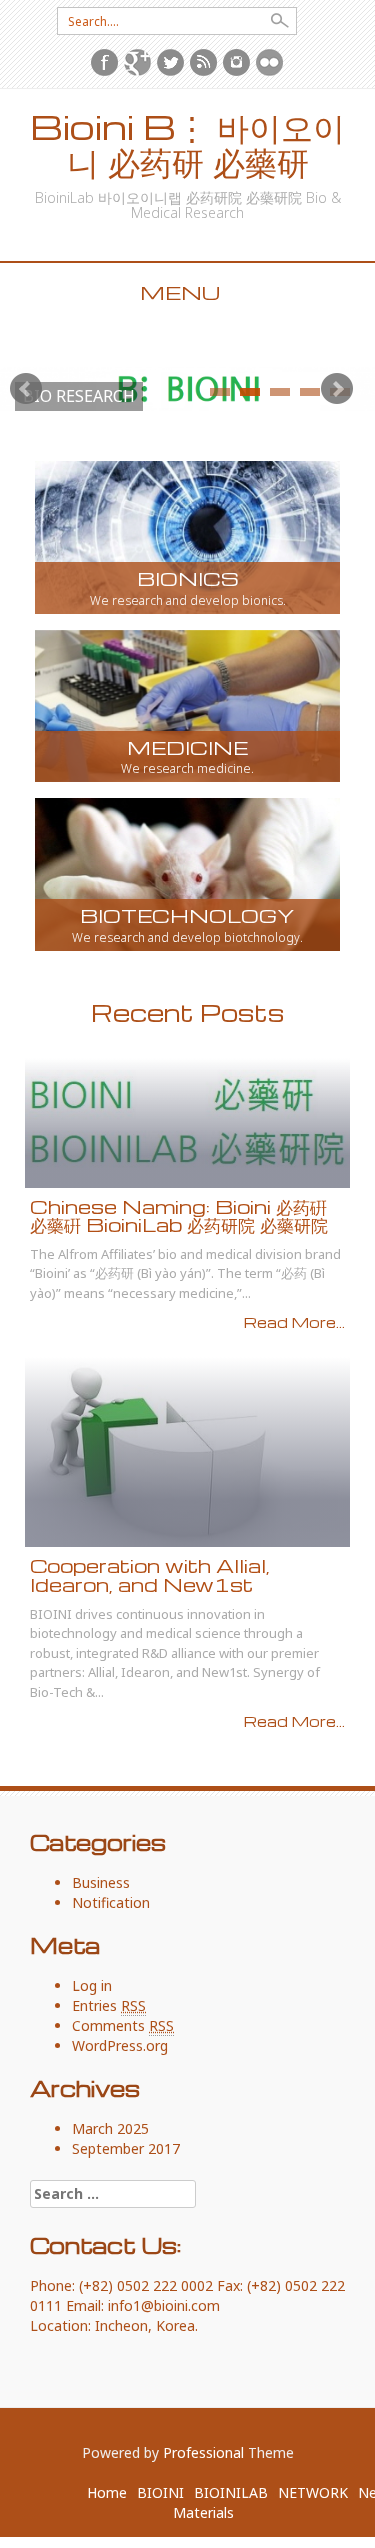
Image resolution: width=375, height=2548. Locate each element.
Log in (92, 1985)
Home (107, 2492)
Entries (109, 2005)
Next (337, 389)
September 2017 (126, 2148)
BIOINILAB (231, 2492)
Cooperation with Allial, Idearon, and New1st (150, 1575)
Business (101, 1882)
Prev (26, 389)
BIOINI (160, 2492)
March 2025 (110, 2128)
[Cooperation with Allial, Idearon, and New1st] (187, 1450)
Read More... (294, 1322)
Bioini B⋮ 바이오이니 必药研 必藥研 (187, 144)
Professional (203, 2452)
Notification (111, 1902)
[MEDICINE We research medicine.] (187, 704)
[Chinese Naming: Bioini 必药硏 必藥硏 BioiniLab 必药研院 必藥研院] (187, 1121)
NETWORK (313, 2492)
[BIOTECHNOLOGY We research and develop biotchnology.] (187, 872)
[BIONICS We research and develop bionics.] (187, 535)
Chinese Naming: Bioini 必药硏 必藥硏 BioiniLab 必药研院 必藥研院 (179, 1216)
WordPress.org (120, 2045)
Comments (123, 2025)
